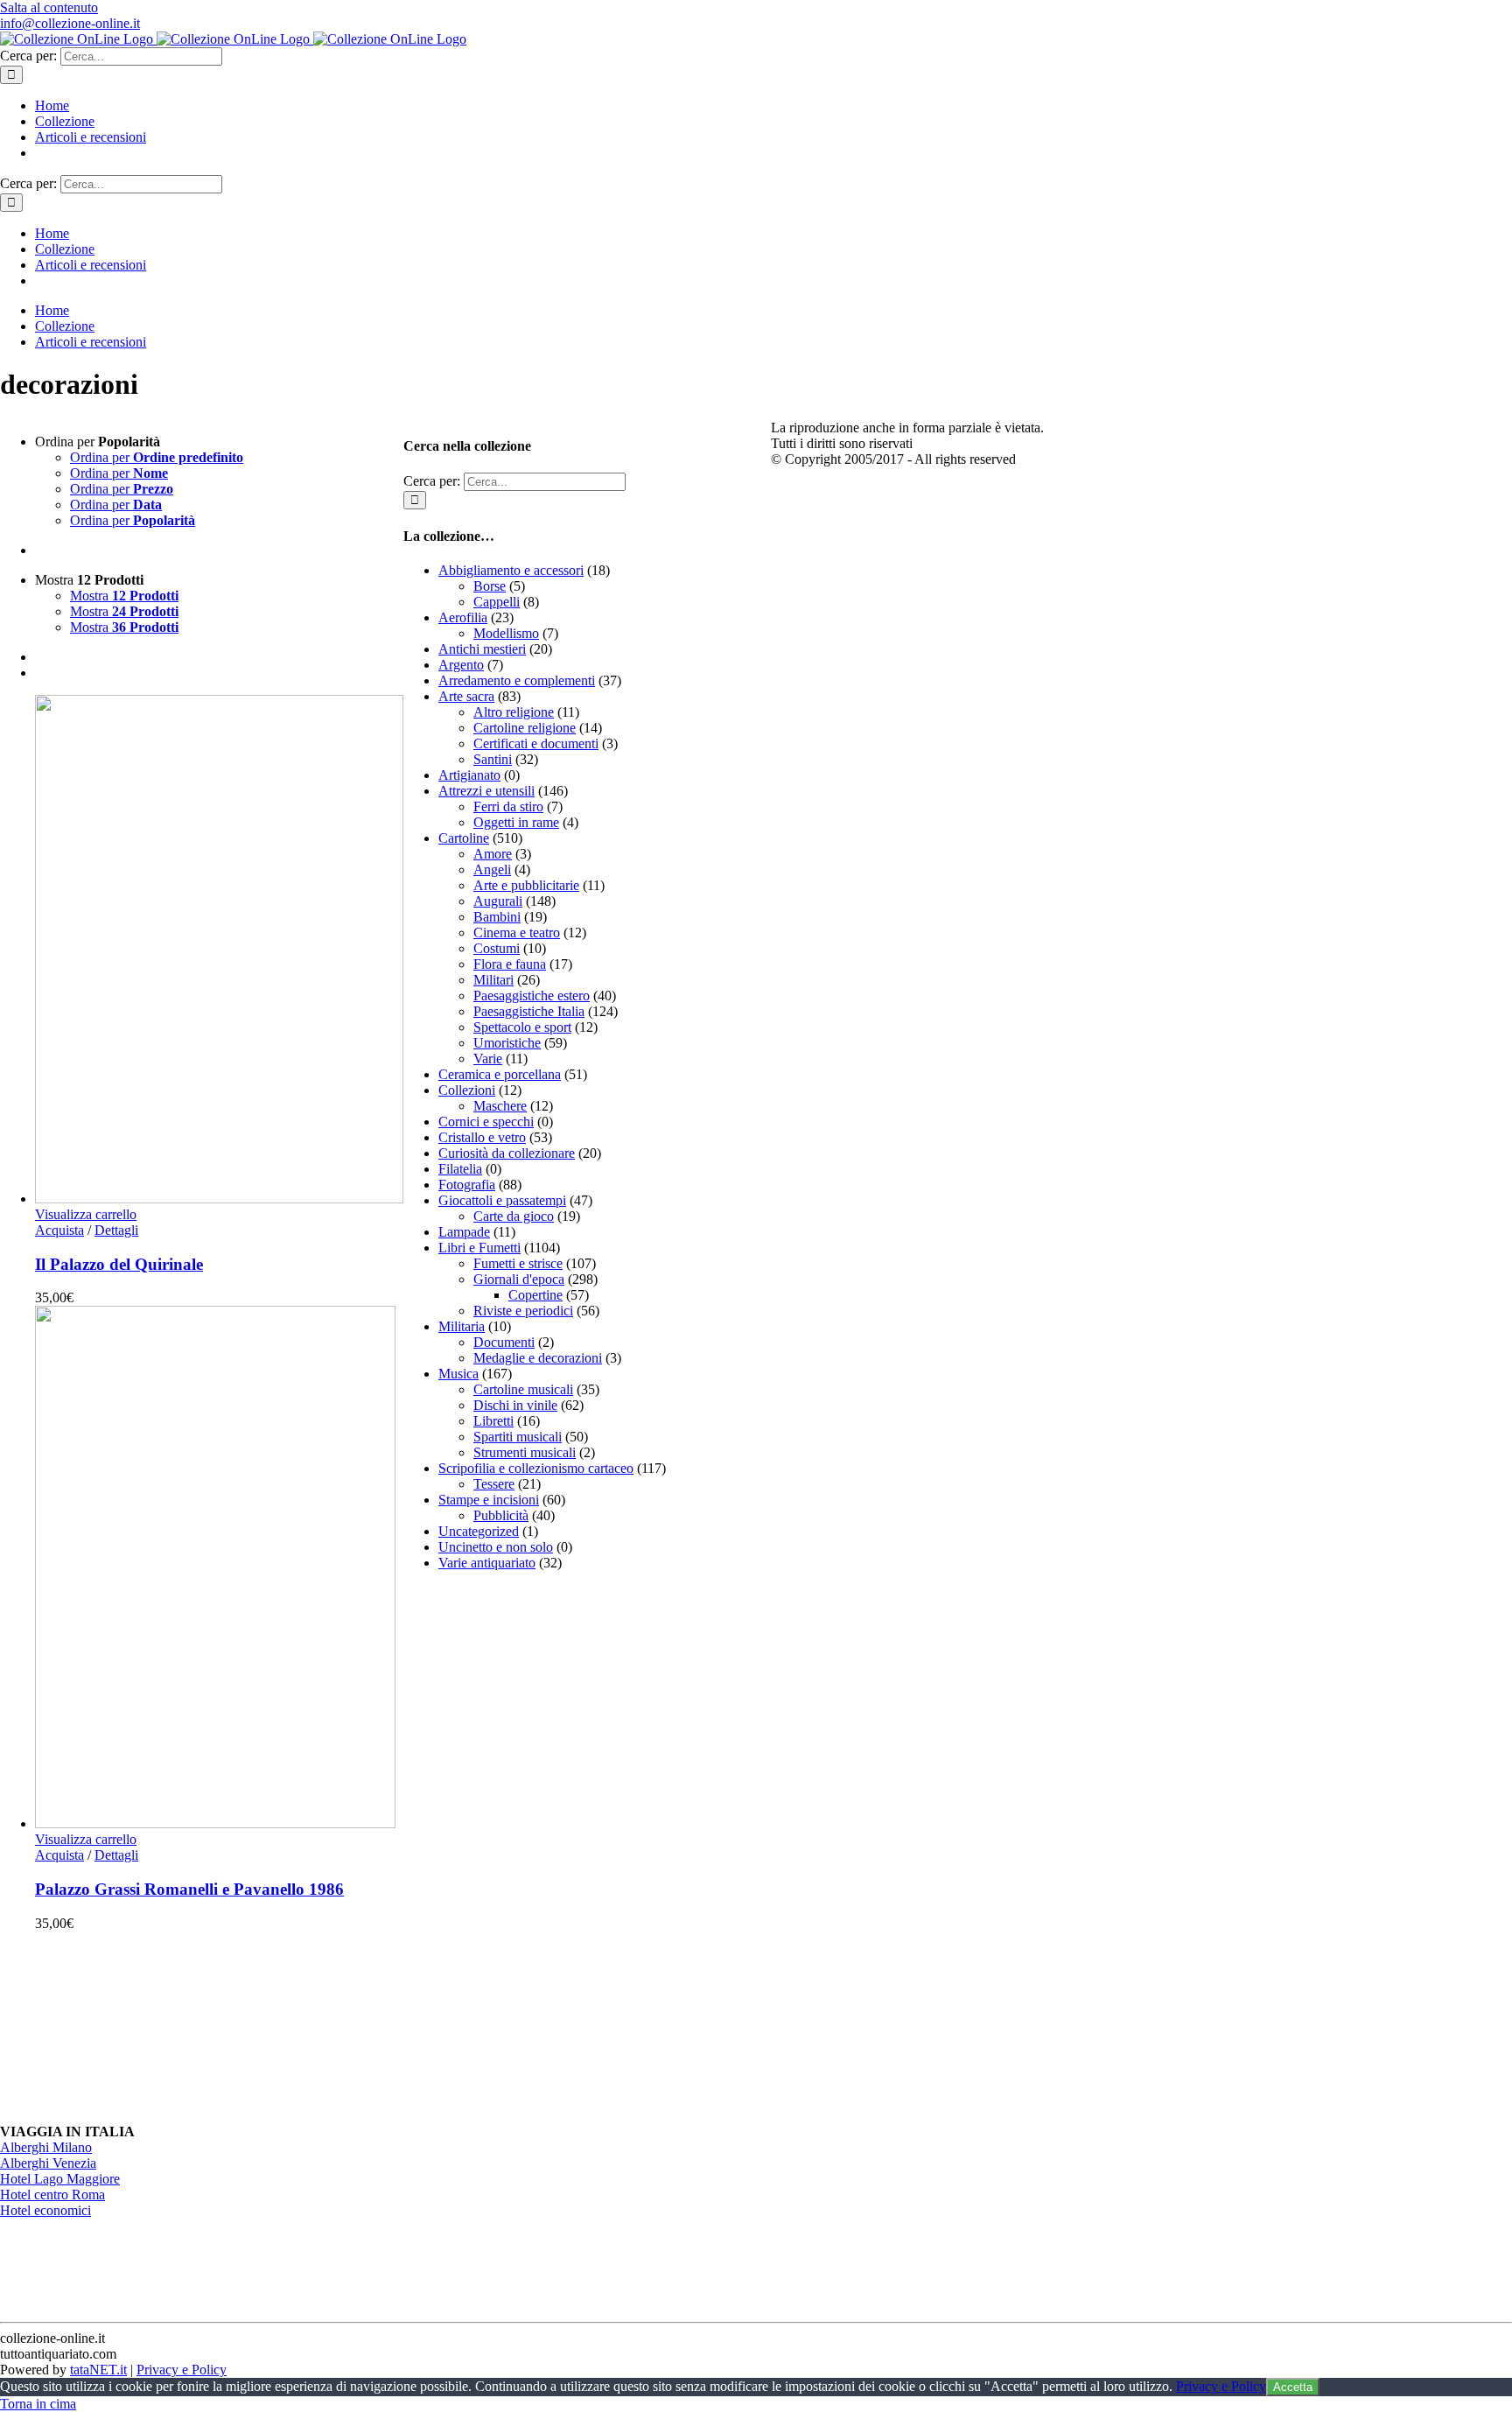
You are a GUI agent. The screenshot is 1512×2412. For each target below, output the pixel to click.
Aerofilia (463, 617)
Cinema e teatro (517, 933)
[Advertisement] (535, 1848)
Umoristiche (507, 1043)
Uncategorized (479, 1531)
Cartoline (464, 838)
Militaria (462, 1326)
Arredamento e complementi (517, 680)
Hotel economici (45, 2210)
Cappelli (497, 602)
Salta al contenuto (49, 7)
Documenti (504, 1342)
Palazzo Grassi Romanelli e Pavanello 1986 (189, 1889)
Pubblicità (501, 1515)
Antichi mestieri (482, 649)
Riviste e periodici (523, 1311)
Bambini (497, 917)
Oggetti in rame (516, 822)
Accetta (1293, 2387)
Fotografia (467, 1185)
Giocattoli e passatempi (502, 1200)
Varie (488, 1059)
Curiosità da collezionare (507, 1153)
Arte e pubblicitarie (526, 885)
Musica (458, 1374)
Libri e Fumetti (479, 1248)
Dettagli (116, 1230)
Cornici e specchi (486, 1122)
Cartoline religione (525, 728)
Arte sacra (466, 696)
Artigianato (469, 775)
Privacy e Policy (182, 2370)
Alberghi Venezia (48, 2163)
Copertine (535, 1295)
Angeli (492, 869)
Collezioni (467, 1090)
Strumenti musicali (525, 1452)
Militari (493, 980)
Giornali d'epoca (519, 1279)
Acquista (59, 1230)
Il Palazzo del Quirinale (119, 1264)
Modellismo (506, 633)
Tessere (494, 1484)
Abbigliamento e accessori (511, 570)
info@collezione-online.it (70, 23)
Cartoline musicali (523, 1389)
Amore (493, 854)
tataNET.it (98, 2370)
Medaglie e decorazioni (538, 1358)
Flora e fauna (510, 964)
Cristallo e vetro (482, 1137)
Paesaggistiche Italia (529, 1011)
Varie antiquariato (487, 1563)
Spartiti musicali (518, 1437)
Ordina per (157, 457)
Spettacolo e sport (522, 1027)
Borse (490, 586)
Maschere (500, 1106)
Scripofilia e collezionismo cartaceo (536, 1468)
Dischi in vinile (515, 1405)
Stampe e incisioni (489, 1500)
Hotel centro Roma (52, 2195)
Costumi (497, 948)
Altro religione (514, 712)
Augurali (498, 901)
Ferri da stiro (508, 806)
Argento (461, 665)
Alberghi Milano (46, 2147)
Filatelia (460, 1169)
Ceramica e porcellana (500, 1074)
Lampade (464, 1232)
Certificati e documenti (536, 743)
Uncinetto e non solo (496, 1547)
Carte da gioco (514, 1216)
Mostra (124, 596)
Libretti (493, 1421)
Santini (493, 759)
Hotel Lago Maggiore (60, 2179)
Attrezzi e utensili (486, 791)
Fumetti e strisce (518, 1263)
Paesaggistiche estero (532, 996)
